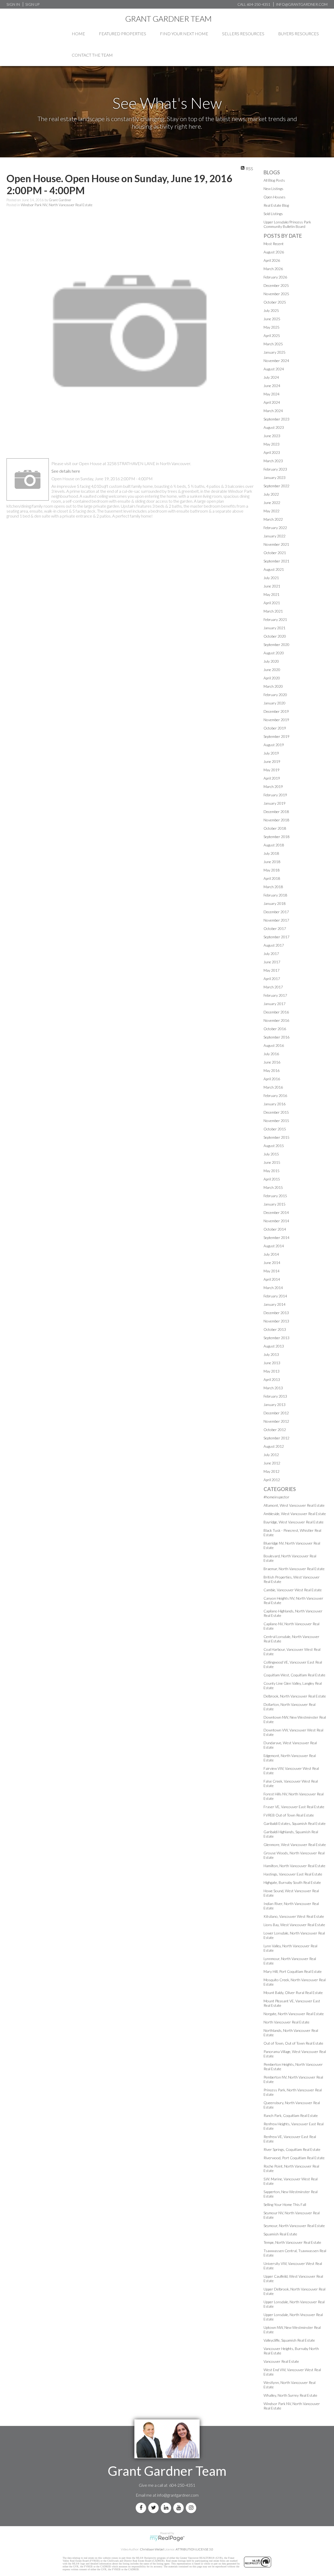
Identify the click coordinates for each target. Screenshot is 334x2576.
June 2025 (272, 319)
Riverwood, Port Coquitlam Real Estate (294, 2158)
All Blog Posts (274, 180)
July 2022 (271, 494)
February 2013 (275, 1396)
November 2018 (276, 820)
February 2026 (275, 277)
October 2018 (275, 828)
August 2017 (274, 945)
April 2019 (272, 778)
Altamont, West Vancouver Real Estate (294, 1505)
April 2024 (272, 402)
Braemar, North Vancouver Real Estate (294, 1569)
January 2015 (275, 1204)
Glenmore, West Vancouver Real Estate (295, 1845)
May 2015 (272, 1171)
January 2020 (275, 703)
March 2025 (273, 344)
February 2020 (275, 695)
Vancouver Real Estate (281, 2361)
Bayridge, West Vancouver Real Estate (294, 1522)
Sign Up (32, 4)
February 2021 (275, 619)
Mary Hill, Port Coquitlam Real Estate (293, 1971)
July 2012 (271, 1455)
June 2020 (272, 670)
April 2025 (272, 336)
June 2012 (272, 1463)
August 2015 (274, 1146)
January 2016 (275, 1104)
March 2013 (273, 1388)
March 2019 (273, 787)
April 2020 (272, 678)
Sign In (13, 4)
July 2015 (271, 1154)
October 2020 (275, 636)
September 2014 (276, 1237)
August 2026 (274, 252)
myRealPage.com (167, 2538)
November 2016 (276, 1020)
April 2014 (272, 1279)
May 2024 (272, 394)
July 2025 (271, 310)
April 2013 (272, 1379)
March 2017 (273, 987)
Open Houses (275, 197)
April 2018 (272, 878)
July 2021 (271, 578)
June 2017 (272, 962)
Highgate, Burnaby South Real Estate (292, 1882)
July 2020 (271, 661)
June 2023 (272, 436)
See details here (66, 471)
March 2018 (273, 887)
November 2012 (276, 1421)
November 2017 (276, 920)
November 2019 (276, 720)
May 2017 (272, 970)
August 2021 (274, 569)
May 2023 (272, 444)
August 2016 (274, 1045)
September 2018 (276, 837)
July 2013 (271, 1354)
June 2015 (272, 1162)
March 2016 (273, 1087)
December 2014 (276, 1212)
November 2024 (276, 361)
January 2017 (275, 1004)
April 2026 (272, 260)
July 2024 (271, 377)
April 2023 (272, 452)
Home (78, 34)
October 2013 (275, 1329)
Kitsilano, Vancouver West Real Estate (294, 1916)
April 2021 (272, 603)
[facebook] (142, 2508)
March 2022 (273, 519)
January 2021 (275, 628)
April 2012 (272, 1480)
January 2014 (275, 1304)
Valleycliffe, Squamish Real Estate (289, 2340)
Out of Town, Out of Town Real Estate (293, 2043)
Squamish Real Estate (280, 2234)
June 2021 (272, 586)
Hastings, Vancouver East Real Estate (293, 1874)
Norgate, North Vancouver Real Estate (294, 2014)
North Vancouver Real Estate (287, 2022)
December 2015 (276, 1112)
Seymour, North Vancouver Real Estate (294, 2226)
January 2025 (275, 352)
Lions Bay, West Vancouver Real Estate (294, 1925)
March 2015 (273, 1187)
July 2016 (271, 1054)
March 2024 (273, 411)
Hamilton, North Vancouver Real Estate (294, 1866)
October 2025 (275, 302)
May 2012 (272, 1471)
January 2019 (275, 803)
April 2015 (272, 1179)
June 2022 (272, 503)
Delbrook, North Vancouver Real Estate (295, 1696)
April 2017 (272, 979)
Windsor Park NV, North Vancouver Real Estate (57, 205)
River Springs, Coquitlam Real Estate (292, 2149)
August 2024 (274, 369)
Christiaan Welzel (152, 2549)
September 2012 (276, 1438)
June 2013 (272, 1363)
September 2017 (276, 937)
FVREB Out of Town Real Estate (289, 1815)
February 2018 (275, 895)
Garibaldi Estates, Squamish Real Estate (295, 1823)
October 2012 (275, 1430)
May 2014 (272, 1271)
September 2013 (276, 1338)
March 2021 (273, 611)
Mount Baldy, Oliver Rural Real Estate (293, 1993)
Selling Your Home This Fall (285, 2204)
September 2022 (276, 486)
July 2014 (271, 1254)
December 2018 (276, 812)
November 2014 (276, 1221)
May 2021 (272, 594)
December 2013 (276, 1313)
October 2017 (275, 928)
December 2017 (276, 912)
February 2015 (275, 1196)
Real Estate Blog (276, 205)
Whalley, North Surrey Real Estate (290, 2395)
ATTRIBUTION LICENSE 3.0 (194, 2549)
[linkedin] (167, 2508)
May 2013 (272, 1371)
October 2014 (275, 1229)
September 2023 (276, 419)
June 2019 (272, 761)
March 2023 (273, 461)
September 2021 (276, 561)
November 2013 (276, 1321)
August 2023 (274, 427)
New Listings (273, 189)
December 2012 (276, 1413)
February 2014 (275, 1296)
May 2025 (272, 327)
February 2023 (275, 469)
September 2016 (276, 1037)
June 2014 (272, 1263)
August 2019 (274, 745)
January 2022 (275, 536)
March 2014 (273, 1288)
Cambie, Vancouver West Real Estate (293, 1590)
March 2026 (273, 269)
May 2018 (272, 870)
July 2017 (271, 954)
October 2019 (275, 728)
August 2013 (274, 1346)
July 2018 (271, 853)
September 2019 (276, 736)
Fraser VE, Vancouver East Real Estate (294, 1807)
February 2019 (275, 795)
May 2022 (272, 511)
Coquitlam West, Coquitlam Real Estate (294, 1675)
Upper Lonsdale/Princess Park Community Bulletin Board (287, 224)
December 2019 (276, 711)
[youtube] (180, 2508)
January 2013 (275, 1405)
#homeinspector (276, 1497)
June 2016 (272, 1062)
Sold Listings (273, 214)
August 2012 (274, 1446)
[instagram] (192, 2508)
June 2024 (272, 386)
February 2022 (275, 528)
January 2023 (275, 477)
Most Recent (274, 244)
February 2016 (275, 1096)
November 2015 (276, 1121)
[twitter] (154, 2508)
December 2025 (276, 285)
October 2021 (275, 553)
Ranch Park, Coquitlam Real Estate (291, 2115)
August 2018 (274, 845)
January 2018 (275, 903)
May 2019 (272, 770)
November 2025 (276, 294)
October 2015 (275, 1129)
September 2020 (276, 645)
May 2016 (272, 1070)
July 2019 (271, 753)
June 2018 (272, 862)
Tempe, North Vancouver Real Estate (292, 2242)
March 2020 (273, 686)
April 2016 (272, 1079)
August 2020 (274, 653)
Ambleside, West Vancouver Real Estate (295, 1514)
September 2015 (276, 1137)
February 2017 (275, 995)
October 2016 (275, 1029)
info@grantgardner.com (178, 2495)
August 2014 (274, 1246)
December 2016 (276, 1012)
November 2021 (276, 544)
